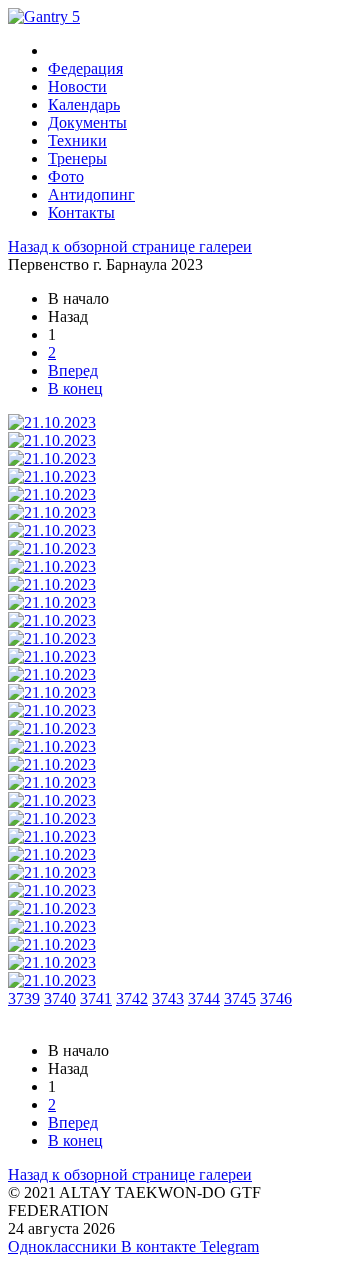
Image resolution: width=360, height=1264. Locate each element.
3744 (204, 998)
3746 (276, 998)
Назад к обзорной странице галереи (130, 246)
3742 (132, 998)
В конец (75, 388)
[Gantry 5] (44, 16)
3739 (24, 998)
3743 (168, 998)
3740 (60, 998)
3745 (240, 998)
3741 (96, 998)
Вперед (73, 370)
